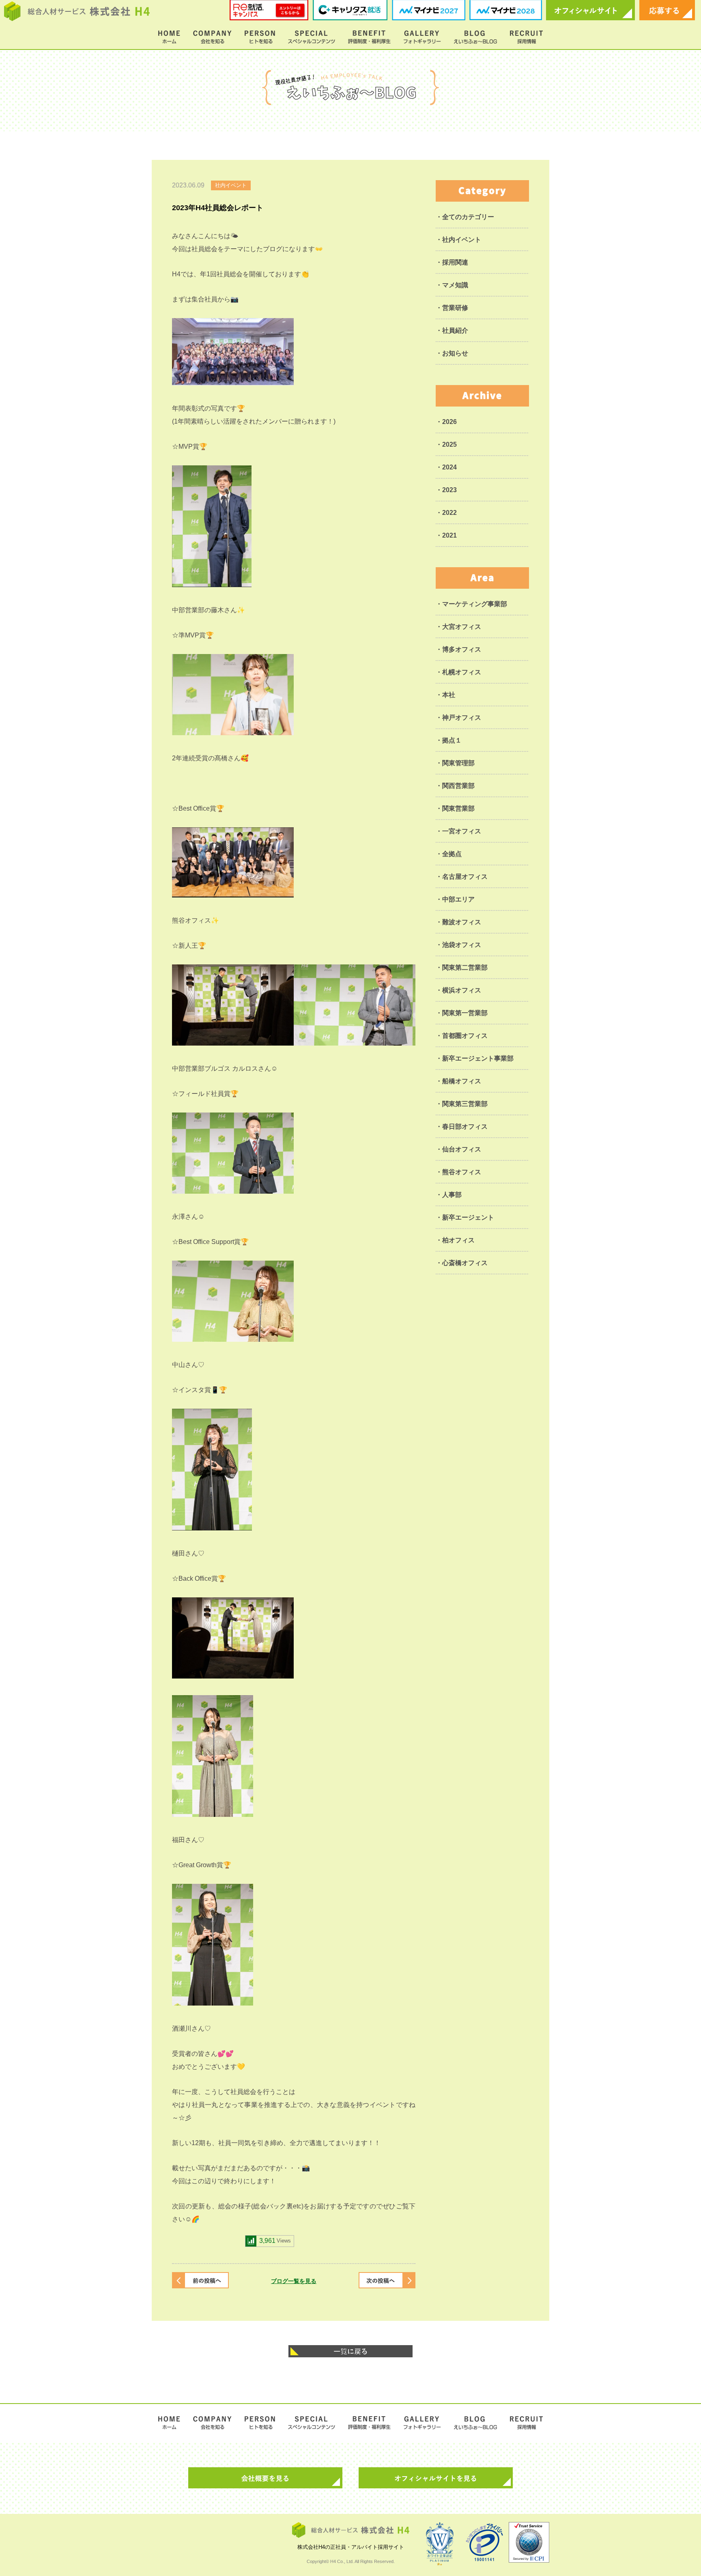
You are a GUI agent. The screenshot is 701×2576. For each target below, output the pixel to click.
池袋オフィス (462, 945)
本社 (449, 695)
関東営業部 (458, 808)
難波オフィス (462, 922)
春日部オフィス (465, 1127)
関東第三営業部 (465, 1104)
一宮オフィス (462, 831)
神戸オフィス (462, 718)
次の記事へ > (387, 2280)
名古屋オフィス (465, 877)
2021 (449, 535)
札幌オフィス (462, 672)
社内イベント (462, 240)
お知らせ (455, 353)
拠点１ (452, 740)
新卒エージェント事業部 (478, 1058)
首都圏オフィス (465, 1036)
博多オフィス (462, 649)
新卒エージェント (468, 1217)
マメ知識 (455, 285)
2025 (449, 444)
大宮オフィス (462, 627)
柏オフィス (458, 1240)
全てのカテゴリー (468, 217)
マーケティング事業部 (475, 604)
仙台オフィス (462, 1149)
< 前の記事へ (200, 2280)
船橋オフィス (462, 1081)
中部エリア (458, 899)
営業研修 (455, 308)
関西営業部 (458, 786)
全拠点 (452, 854)
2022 (449, 513)
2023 (449, 490)
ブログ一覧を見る (294, 2281)
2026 (449, 422)
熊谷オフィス (462, 1172)
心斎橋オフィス (465, 1263)
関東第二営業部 (465, 967)
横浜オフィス (462, 990)
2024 (449, 467)
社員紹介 (455, 330)
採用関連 (455, 262)
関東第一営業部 (465, 1013)
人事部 (452, 1195)
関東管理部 (458, 763)
